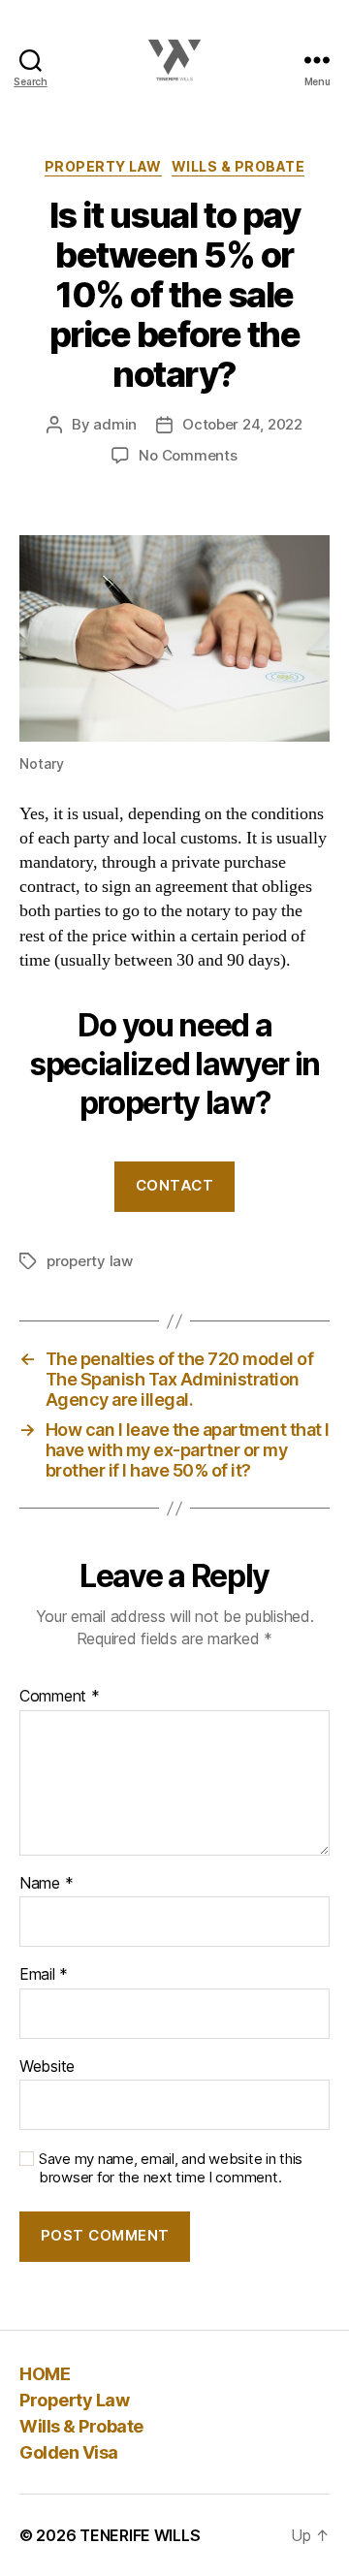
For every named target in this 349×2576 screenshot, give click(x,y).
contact (175, 1185)
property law (90, 1261)
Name (46, 1884)
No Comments (188, 455)
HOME (45, 2374)
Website (47, 2067)
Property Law (103, 166)
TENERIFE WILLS (140, 2535)
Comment (60, 1697)
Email (44, 1975)
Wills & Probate (238, 166)
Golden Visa (69, 2452)
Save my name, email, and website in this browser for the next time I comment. (171, 2168)
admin (115, 424)
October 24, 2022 (242, 424)
